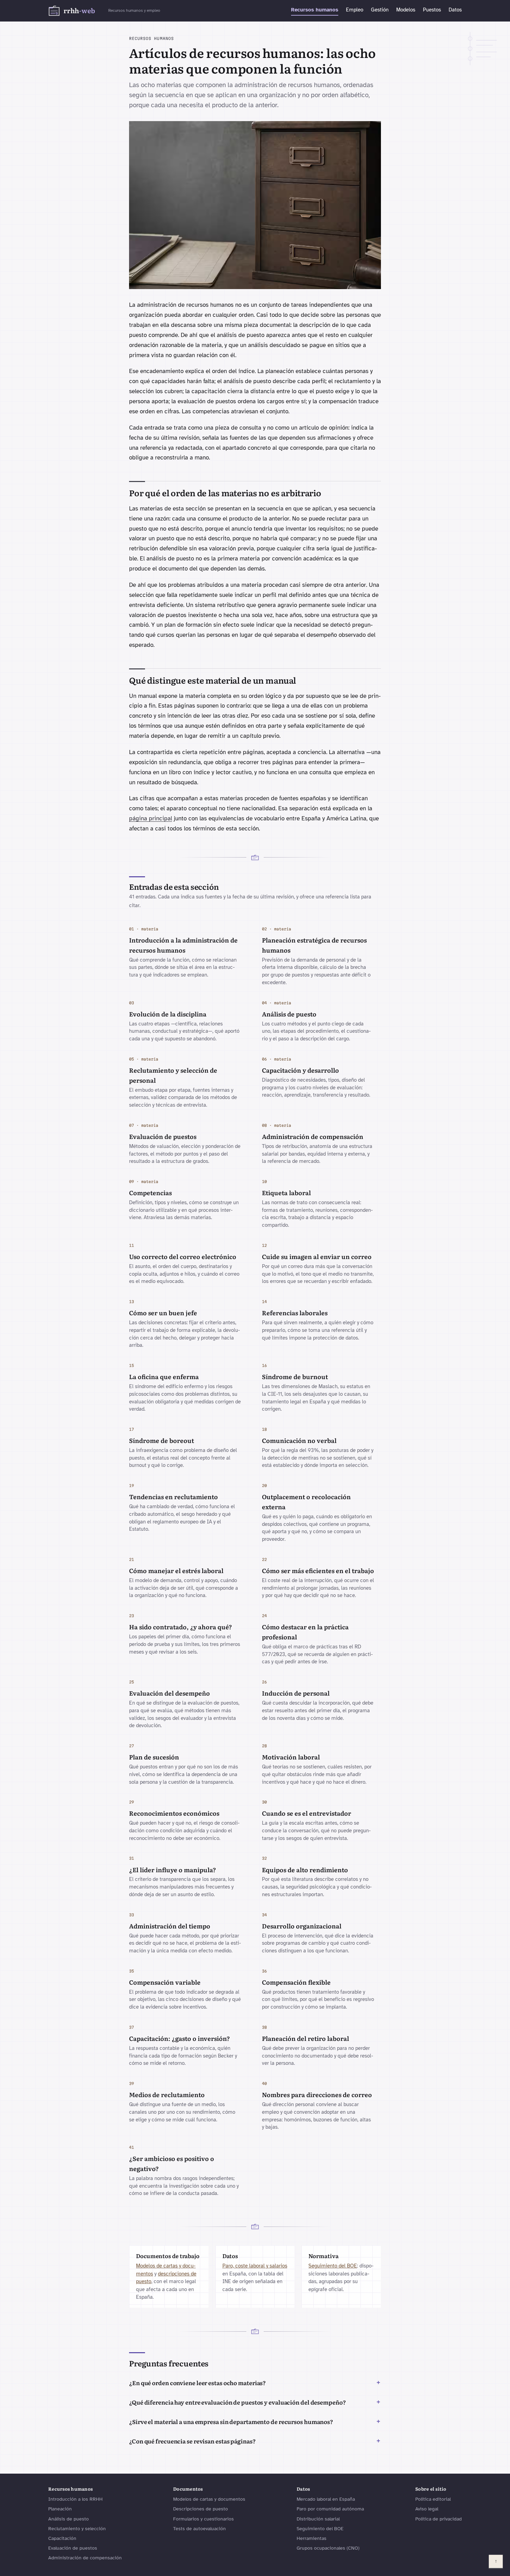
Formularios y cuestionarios (203, 2519)
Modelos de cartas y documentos (209, 2499)
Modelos (406, 10)
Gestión (380, 10)
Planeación (60, 2509)
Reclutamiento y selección (77, 2529)
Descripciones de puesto (201, 2509)
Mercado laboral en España (326, 2499)
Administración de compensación (85, 2558)
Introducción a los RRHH (75, 2499)
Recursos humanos (315, 10)
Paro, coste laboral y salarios (255, 2266)
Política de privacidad (439, 2519)
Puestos (432, 10)
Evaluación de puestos (73, 2548)
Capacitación (62, 2538)
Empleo (355, 10)
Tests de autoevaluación (199, 2529)
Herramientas (312, 2538)
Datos (455, 10)
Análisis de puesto (69, 2519)
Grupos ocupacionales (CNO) (328, 2548)
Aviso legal (427, 2509)
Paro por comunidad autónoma (330, 2509)
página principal (151, 818)
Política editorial (433, 2499)
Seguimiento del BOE (333, 2266)
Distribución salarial (318, 2519)
